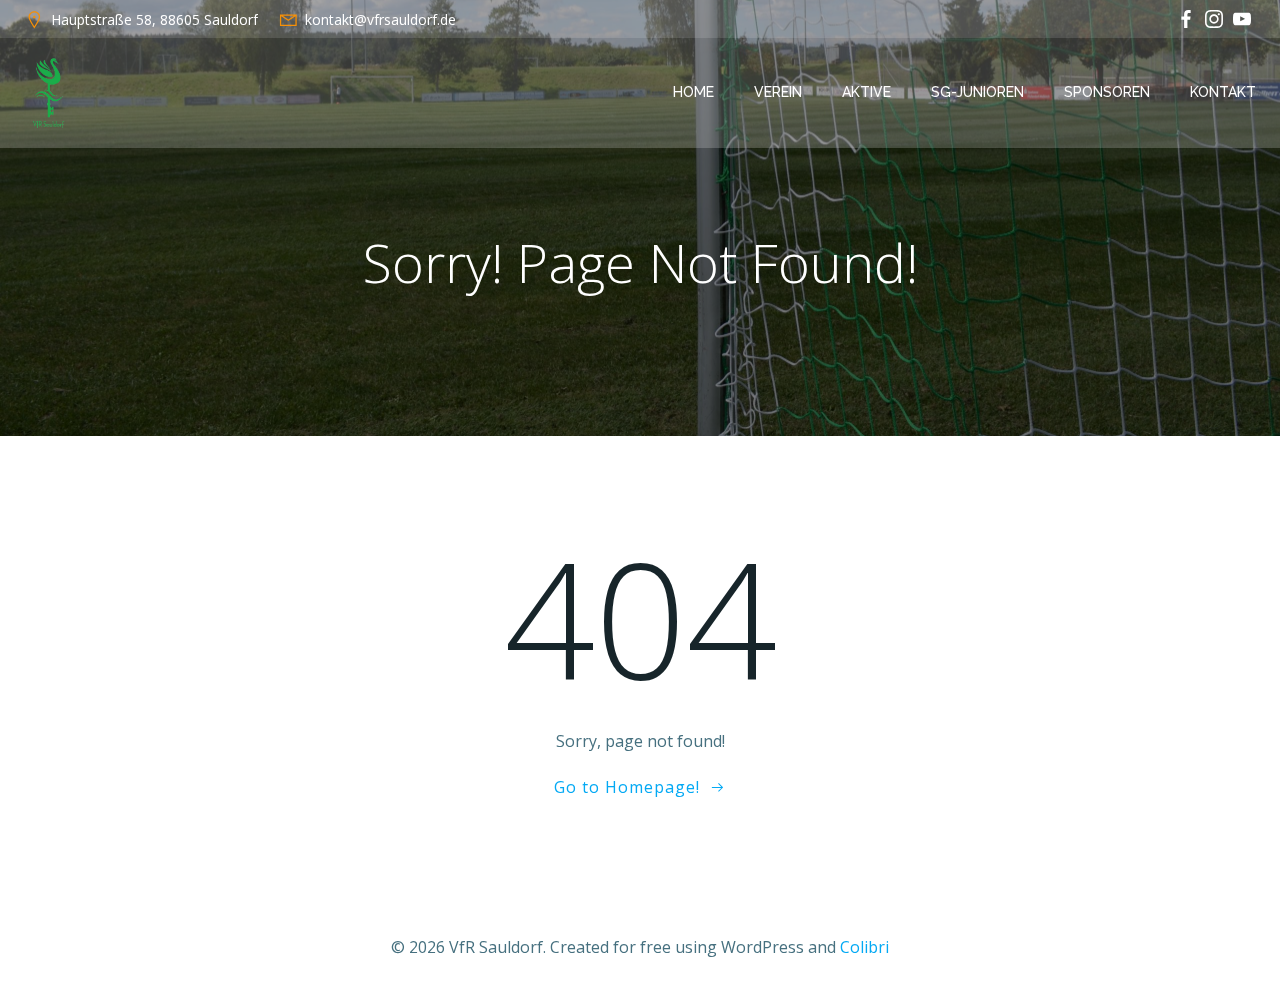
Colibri (864, 947)
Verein (778, 92)
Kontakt (1223, 92)
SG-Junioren (977, 92)
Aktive (866, 92)
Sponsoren (1107, 92)
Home (693, 92)
